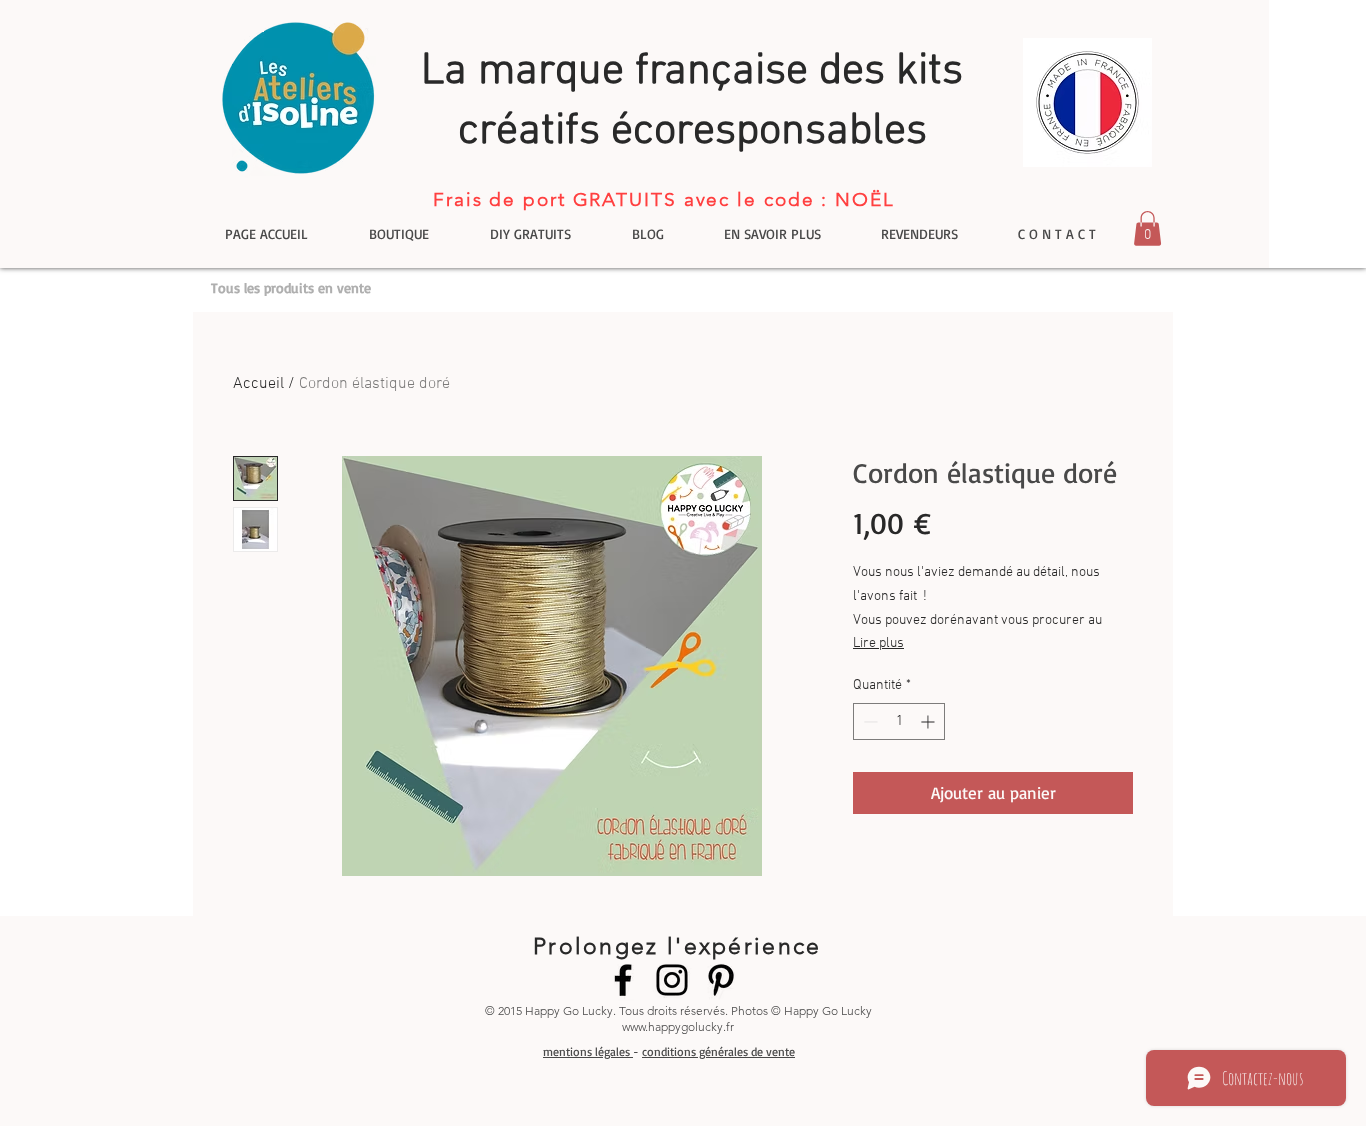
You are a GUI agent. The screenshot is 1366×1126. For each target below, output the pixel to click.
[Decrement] (868, 721)
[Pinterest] (721, 980)
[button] (1147, 228)
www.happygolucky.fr (678, 1026)
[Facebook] (623, 980)
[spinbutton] (899, 721)
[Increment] (929, 721)
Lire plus (878, 643)
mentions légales (588, 1051)
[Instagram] (672, 980)
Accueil (258, 384)
